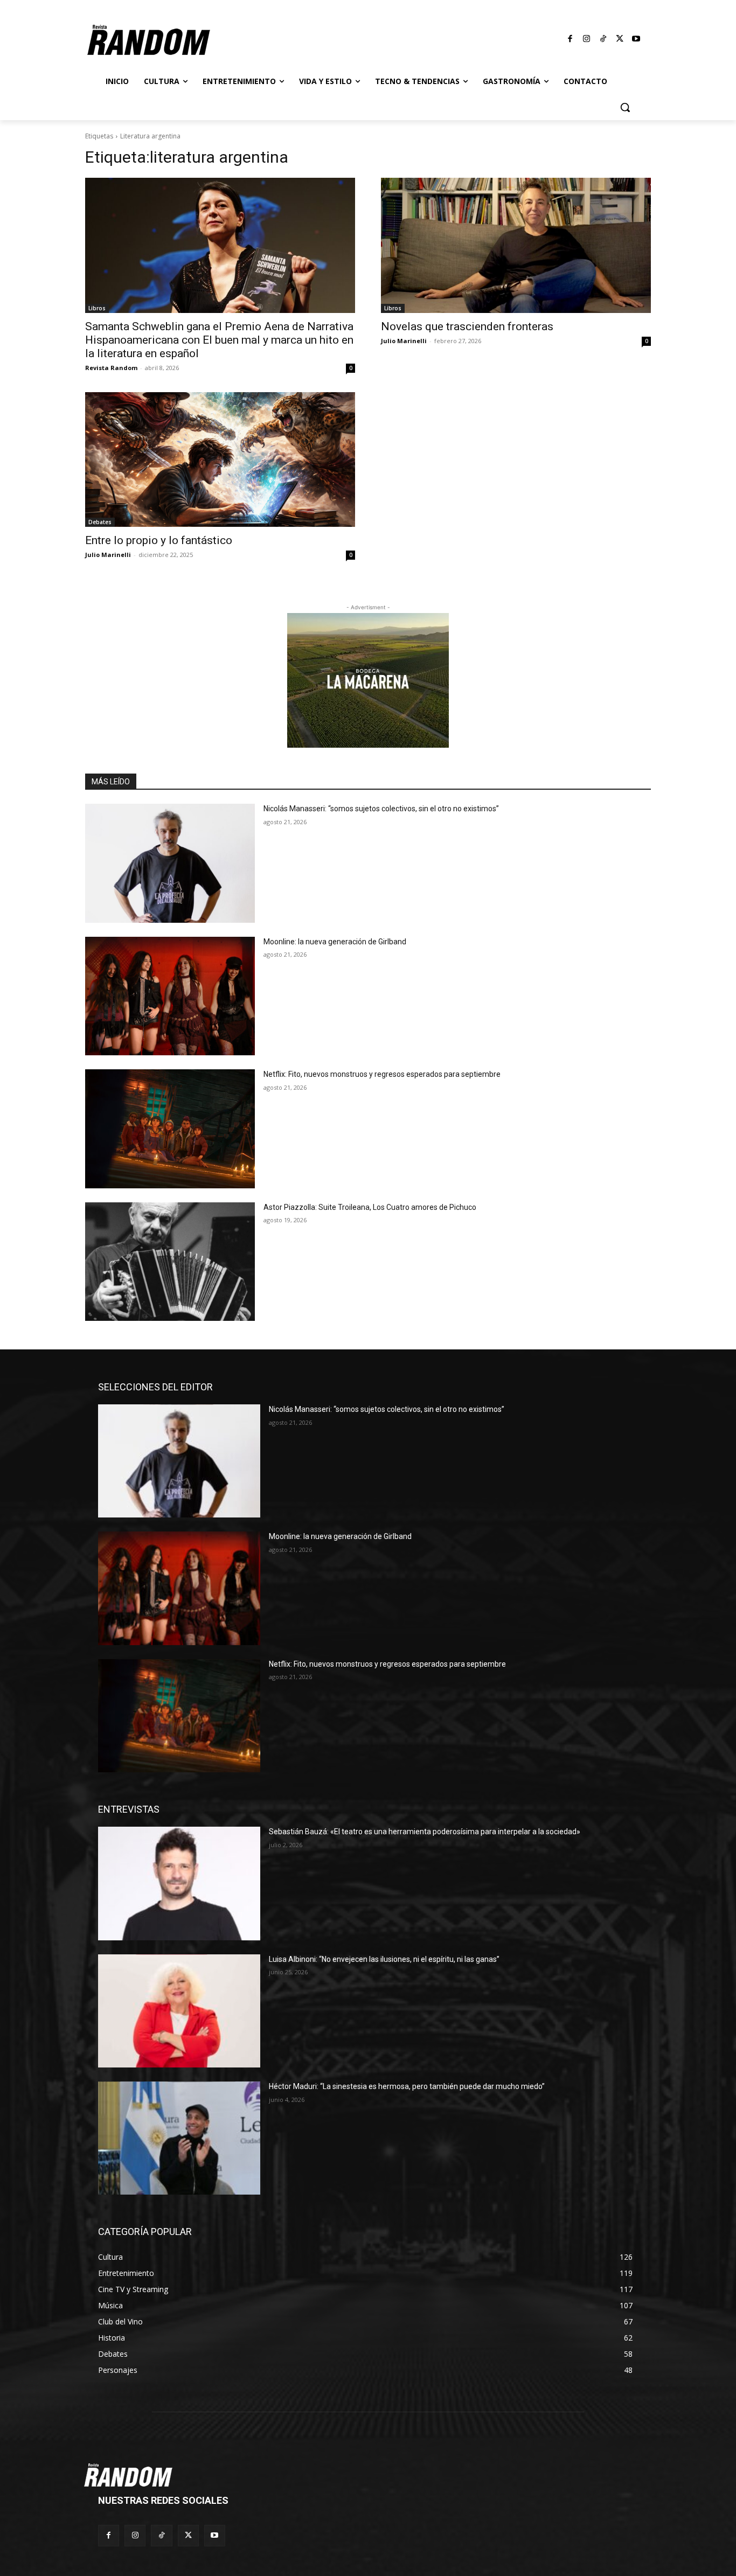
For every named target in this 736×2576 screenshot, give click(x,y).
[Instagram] (587, 39)
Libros (97, 308)
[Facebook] (571, 39)
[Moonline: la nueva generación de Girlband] (170, 996)
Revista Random (111, 368)
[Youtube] (636, 39)
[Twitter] (620, 39)
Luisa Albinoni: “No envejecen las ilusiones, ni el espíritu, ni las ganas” (384, 1959)
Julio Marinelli (404, 341)
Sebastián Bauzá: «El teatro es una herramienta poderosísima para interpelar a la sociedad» (425, 1832)
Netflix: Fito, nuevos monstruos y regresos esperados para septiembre (382, 1074)
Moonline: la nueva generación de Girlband (335, 942)
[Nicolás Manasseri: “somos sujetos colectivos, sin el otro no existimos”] (170, 863)
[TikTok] (603, 39)
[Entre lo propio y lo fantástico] (220, 460)
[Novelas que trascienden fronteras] (516, 245)
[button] (625, 107)
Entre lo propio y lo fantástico (159, 540)
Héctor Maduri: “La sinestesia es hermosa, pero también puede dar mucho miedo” (407, 2086)
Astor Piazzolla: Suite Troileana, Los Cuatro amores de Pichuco (370, 1207)
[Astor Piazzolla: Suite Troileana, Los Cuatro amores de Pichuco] (170, 1262)
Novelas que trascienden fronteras (467, 326)
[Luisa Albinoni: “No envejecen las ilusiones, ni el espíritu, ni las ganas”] (179, 2011)
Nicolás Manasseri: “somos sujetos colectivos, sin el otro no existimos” (381, 809)
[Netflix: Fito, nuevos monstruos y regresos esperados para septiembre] (170, 1129)
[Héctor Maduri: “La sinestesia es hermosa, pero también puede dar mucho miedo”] (179, 2138)
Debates (100, 522)
